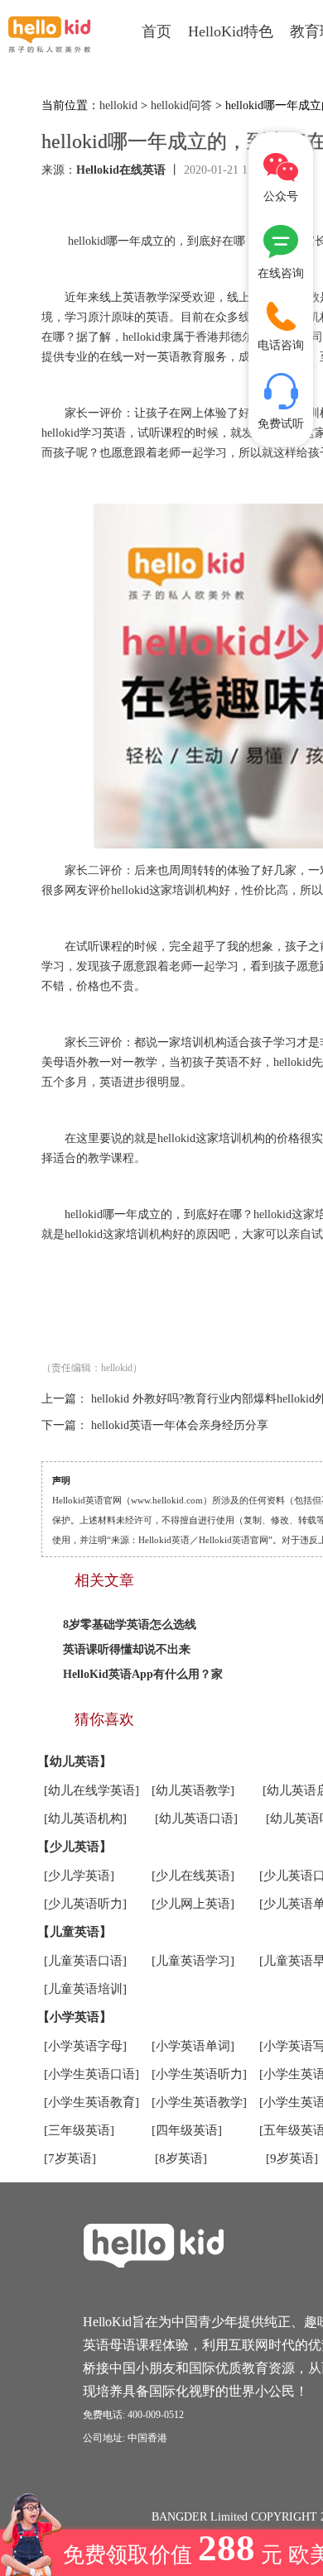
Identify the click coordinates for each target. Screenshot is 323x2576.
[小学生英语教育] (92, 2102)
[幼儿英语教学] (193, 1790)
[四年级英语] (187, 2130)
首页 (157, 31)
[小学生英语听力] (199, 2074)
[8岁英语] (181, 2158)
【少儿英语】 (75, 1847)
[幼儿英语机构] (85, 1818)
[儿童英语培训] (85, 1989)
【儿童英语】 (75, 1932)
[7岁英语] (70, 2158)
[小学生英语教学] (199, 2102)
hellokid (118, 105)
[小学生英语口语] (92, 2074)
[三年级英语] (79, 2130)
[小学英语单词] (193, 2046)
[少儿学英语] (79, 1876)
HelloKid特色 (231, 31)
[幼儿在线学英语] (92, 1790)
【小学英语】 (75, 2017)
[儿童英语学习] (193, 1961)
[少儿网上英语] (193, 1904)
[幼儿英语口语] (196, 1818)
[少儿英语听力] (85, 1904)
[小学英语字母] (85, 2046)
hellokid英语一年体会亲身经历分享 (180, 1425)
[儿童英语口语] (85, 1961)
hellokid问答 (181, 105)
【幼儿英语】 (75, 1761)
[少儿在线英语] (193, 1876)
